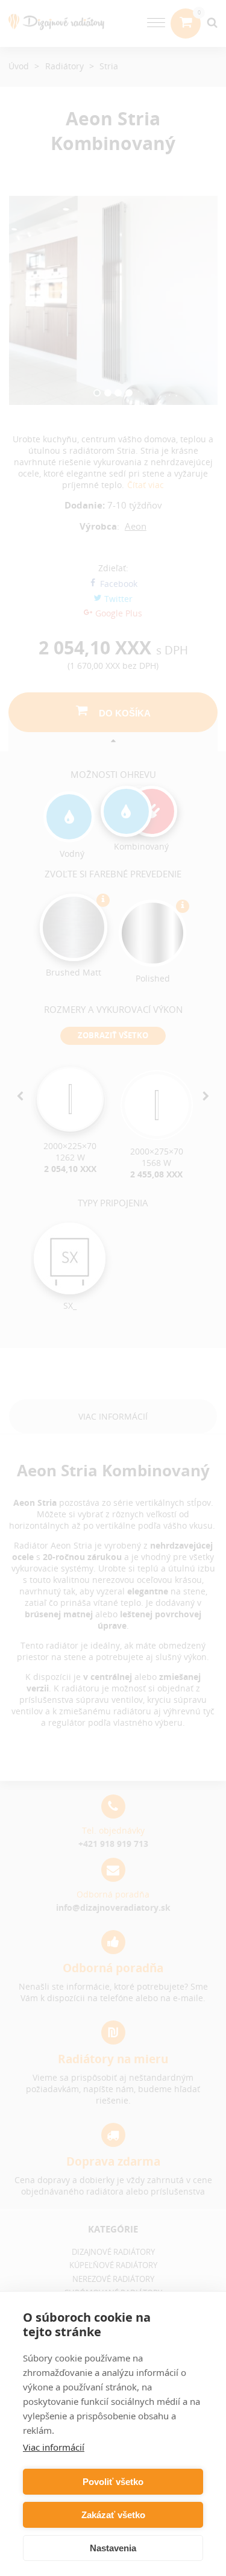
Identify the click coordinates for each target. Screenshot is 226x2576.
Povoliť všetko (113, 2482)
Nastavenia (113, 2548)
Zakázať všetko (113, 2515)
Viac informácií (54, 2447)
